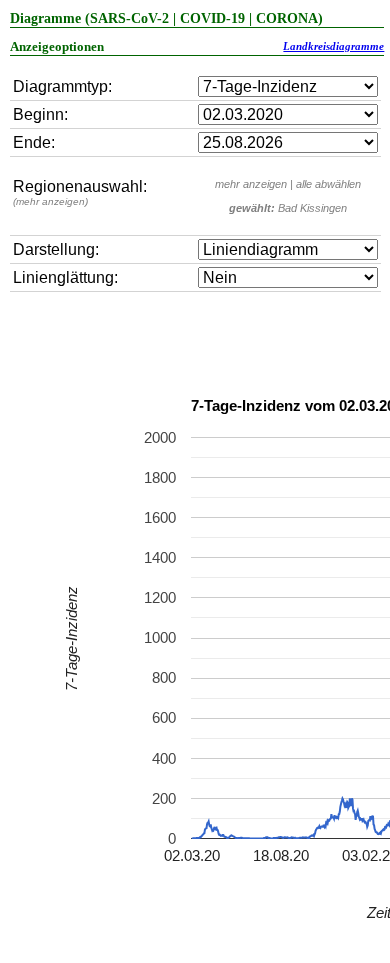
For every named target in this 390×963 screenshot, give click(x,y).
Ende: (34, 142)
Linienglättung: (65, 277)
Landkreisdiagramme (333, 46)
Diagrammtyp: (62, 86)
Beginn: (40, 114)
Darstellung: (56, 249)
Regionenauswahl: (80, 192)
